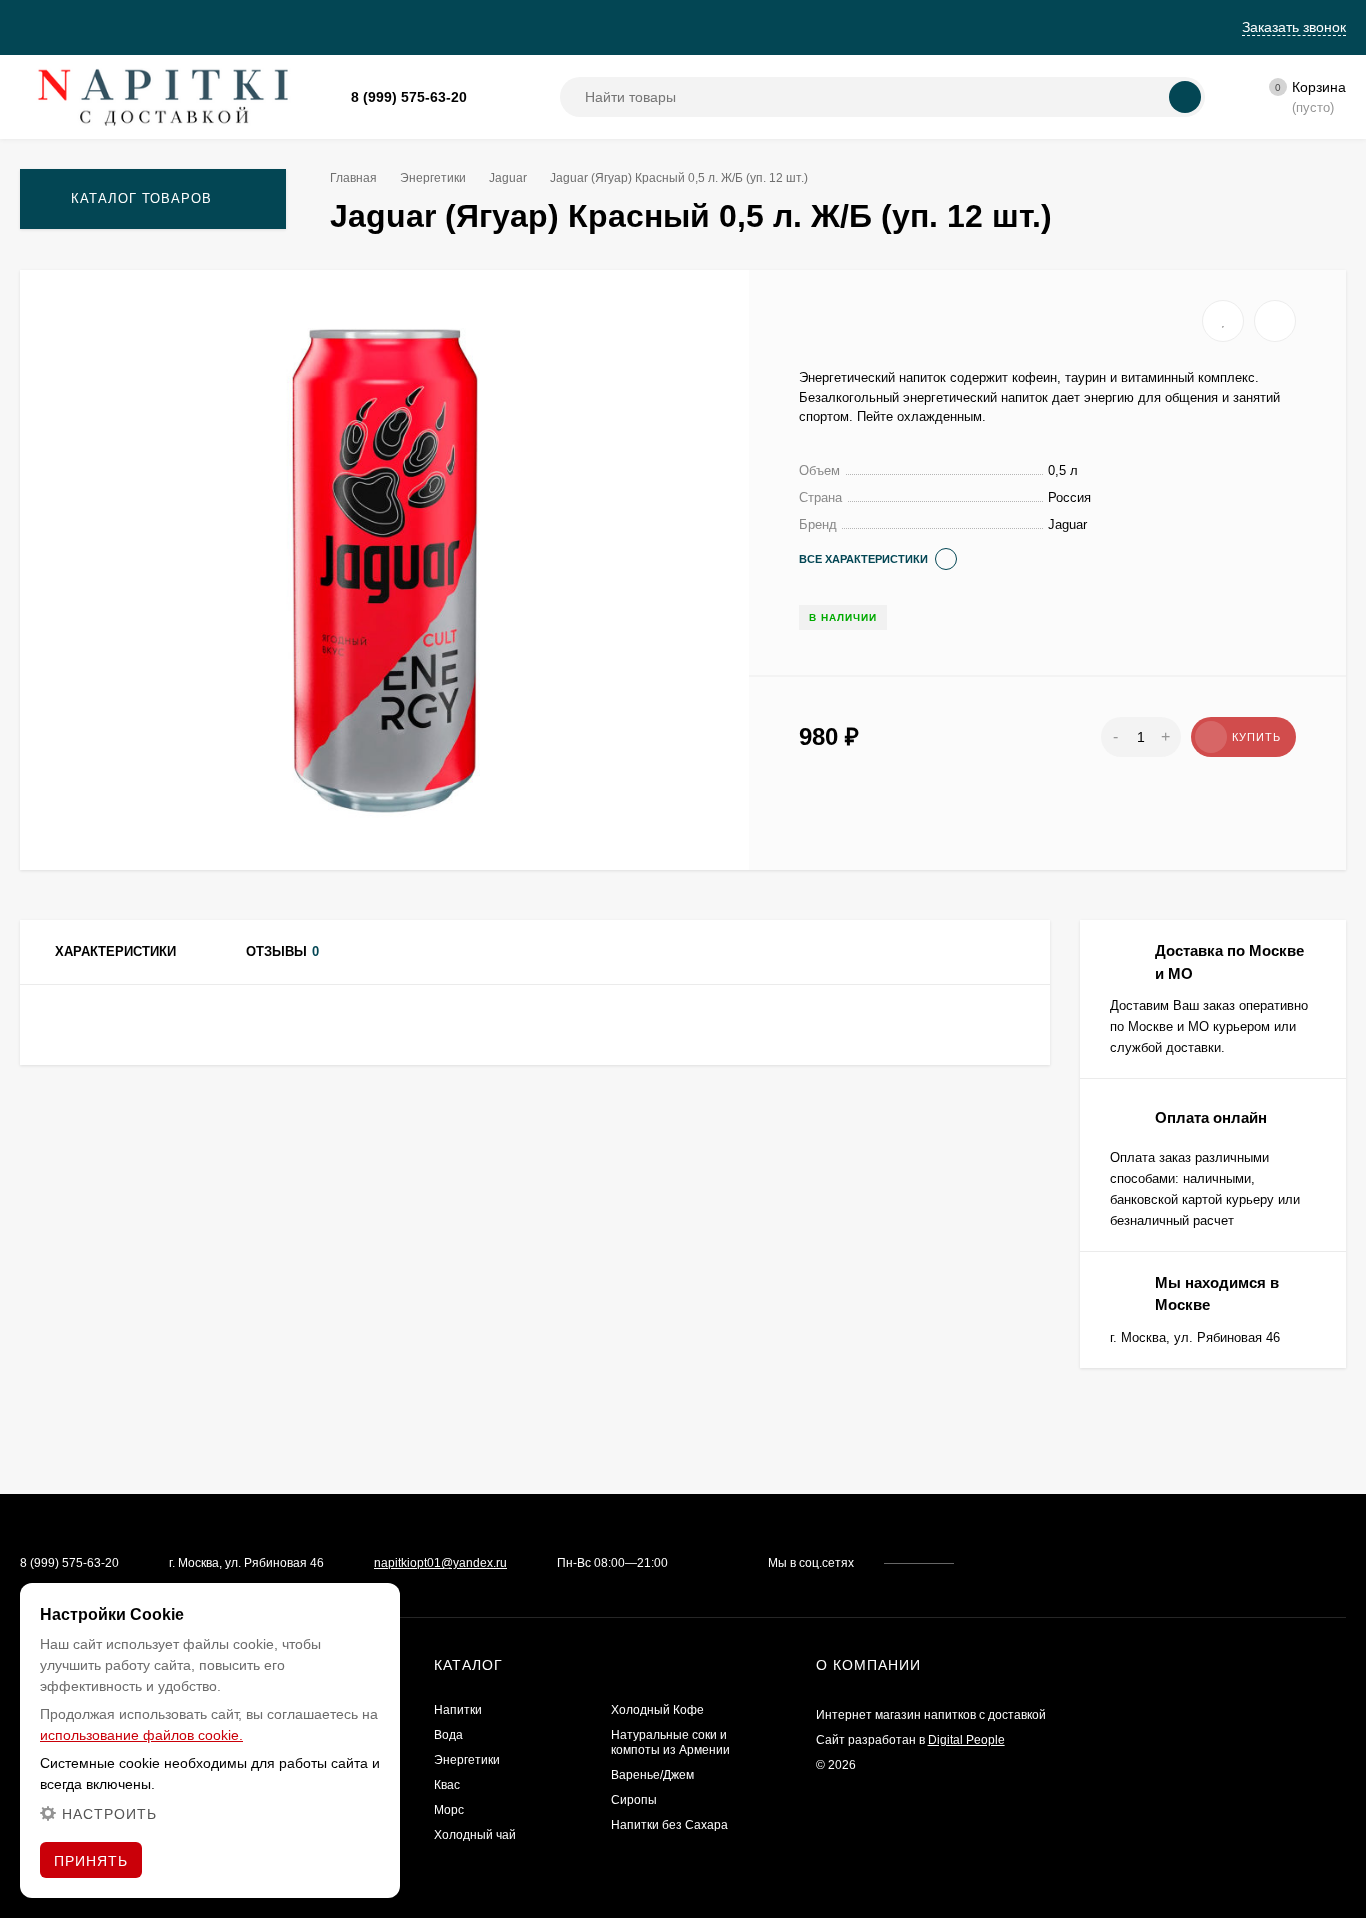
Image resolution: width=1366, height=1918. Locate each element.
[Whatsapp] (489, 97)
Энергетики (433, 178)
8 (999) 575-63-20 (409, 97)
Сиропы (634, 1800)
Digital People (966, 1740)
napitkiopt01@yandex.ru (440, 1563)
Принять (91, 1861)
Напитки (458, 1710)
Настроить (109, 1814)
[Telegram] (513, 97)
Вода (448, 1735)
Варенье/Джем (652, 1775)
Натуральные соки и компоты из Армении (670, 1742)
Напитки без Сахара (669, 1825)
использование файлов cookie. (141, 1735)
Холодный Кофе (657, 1710)
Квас (447, 1785)
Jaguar (508, 178)
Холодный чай (475, 1835)
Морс (449, 1810)
